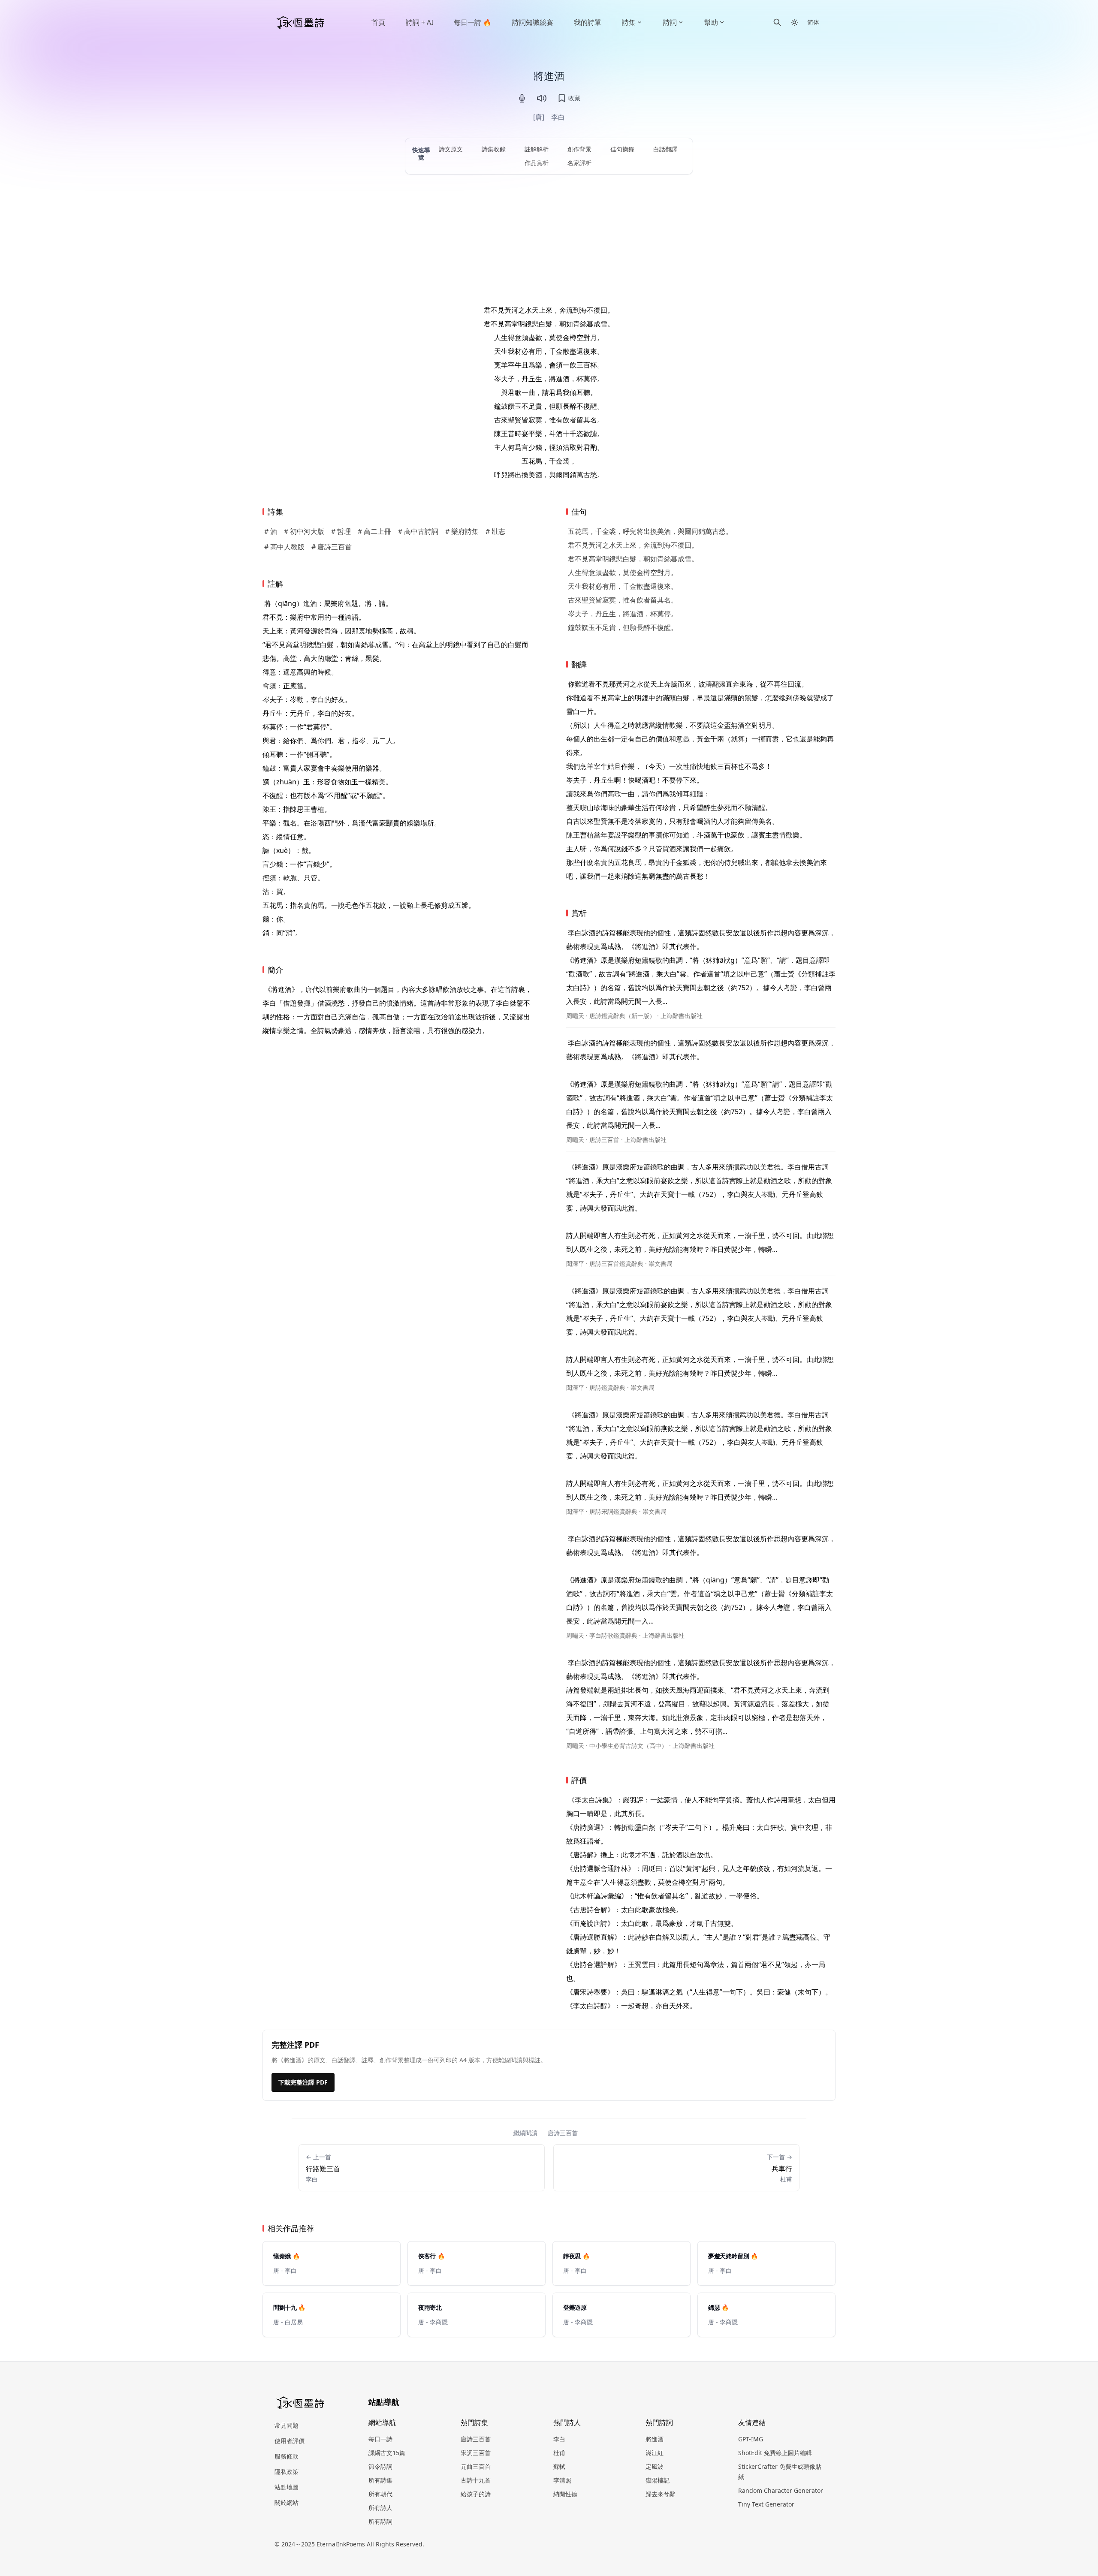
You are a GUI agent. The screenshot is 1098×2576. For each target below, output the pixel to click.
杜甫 (559, 2453)
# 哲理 (341, 531)
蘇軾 (559, 2466)
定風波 (655, 2466)
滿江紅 (655, 2453)
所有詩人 (380, 2508)
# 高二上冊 (374, 531)
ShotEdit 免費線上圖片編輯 (775, 2453)
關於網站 (287, 2502)
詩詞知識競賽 (533, 22)
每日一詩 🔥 (473, 22)
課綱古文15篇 (387, 2453)
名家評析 (579, 163)
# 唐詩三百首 (332, 547)
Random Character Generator (781, 2490)
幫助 (711, 22)
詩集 (629, 22)
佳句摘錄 (622, 149)
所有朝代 (380, 2494)
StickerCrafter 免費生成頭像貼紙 (780, 2472)
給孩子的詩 (476, 2494)
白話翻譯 (665, 149)
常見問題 (287, 2425)
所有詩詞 (380, 2521)
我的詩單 (588, 22)
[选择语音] (522, 98)
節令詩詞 (380, 2466)
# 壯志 (495, 531)
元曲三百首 (476, 2466)
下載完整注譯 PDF (303, 2082)
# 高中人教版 (284, 547)
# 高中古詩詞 (418, 531)
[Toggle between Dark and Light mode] (794, 22)
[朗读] (542, 98)
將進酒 (655, 2439)
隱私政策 (287, 2472)
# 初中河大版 (304, 531)
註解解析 (537, 149)
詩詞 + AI (419, 22)
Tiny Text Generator (766, 2504)
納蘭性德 (565, 2494)
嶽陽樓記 (658, 2480)
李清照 (562, 2480)
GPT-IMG (751, 2439)
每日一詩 (380, 2439)
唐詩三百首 (563, 2133)
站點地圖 (287, 2487)
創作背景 (579, 149)
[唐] (539, 117)
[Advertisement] (549, 239)
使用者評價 (290, 2441)
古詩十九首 (476, 2480)
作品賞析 (537, 163)
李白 (558, 117)
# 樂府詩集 (462, 531)
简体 (813, 22)
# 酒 (271, 531)
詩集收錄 (494, 149)
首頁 (378, 22)
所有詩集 (380, 2480)
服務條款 (287, 2456)
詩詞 (670, 22)
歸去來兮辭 (661, 2494)
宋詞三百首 (476, 2453)
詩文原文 (451, 149)
